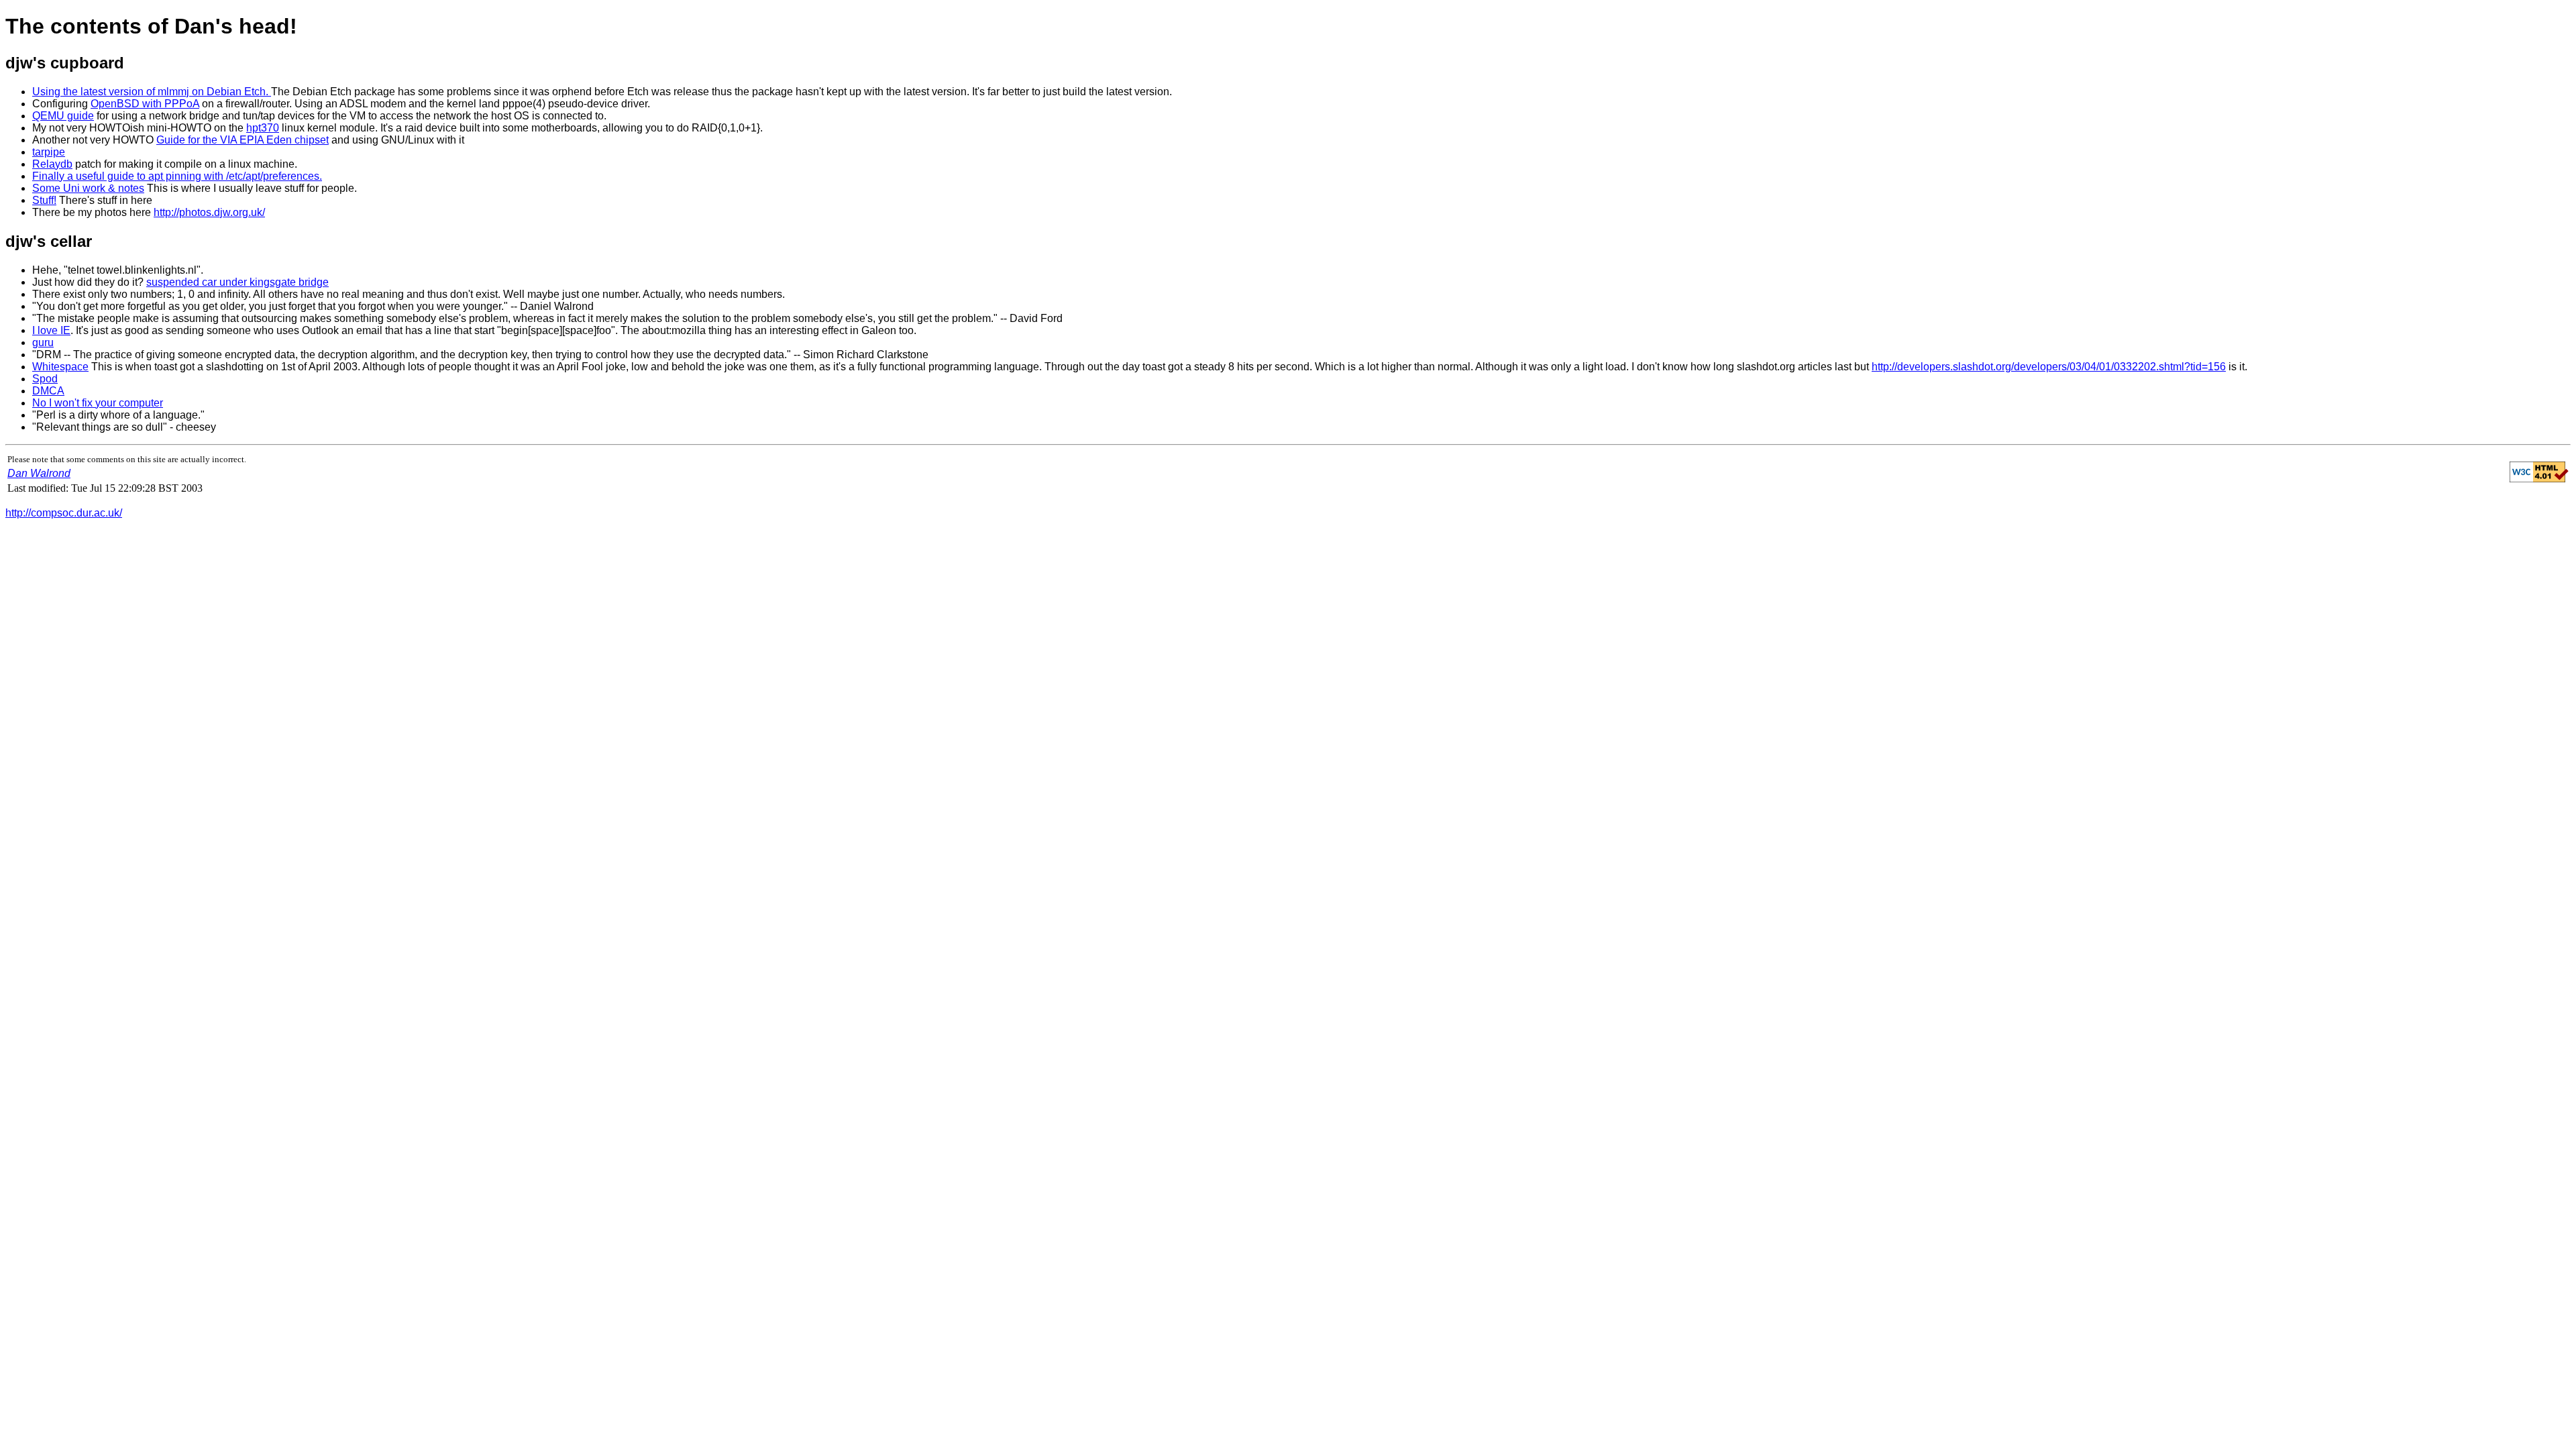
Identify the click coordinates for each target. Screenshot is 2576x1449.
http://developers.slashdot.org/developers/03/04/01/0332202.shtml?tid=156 (2049, 367)
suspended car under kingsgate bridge (237, 282)
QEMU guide (63, 116)
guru (43, 342)
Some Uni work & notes (88, 188)
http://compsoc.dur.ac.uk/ (64, 513)
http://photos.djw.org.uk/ (209, 212)
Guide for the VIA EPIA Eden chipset (243, 140)
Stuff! (44, 200)
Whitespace (60, 367)
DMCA (48, 391)
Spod (45, 379)
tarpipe (49, 152)
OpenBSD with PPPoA (145, 104)
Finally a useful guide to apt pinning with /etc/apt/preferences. (177, 176)
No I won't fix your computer (98, 403)
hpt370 (263, 128)
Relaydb (52, 164)
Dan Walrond (39, 473)
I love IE (51, 330)
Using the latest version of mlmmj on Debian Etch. (152, 92)
